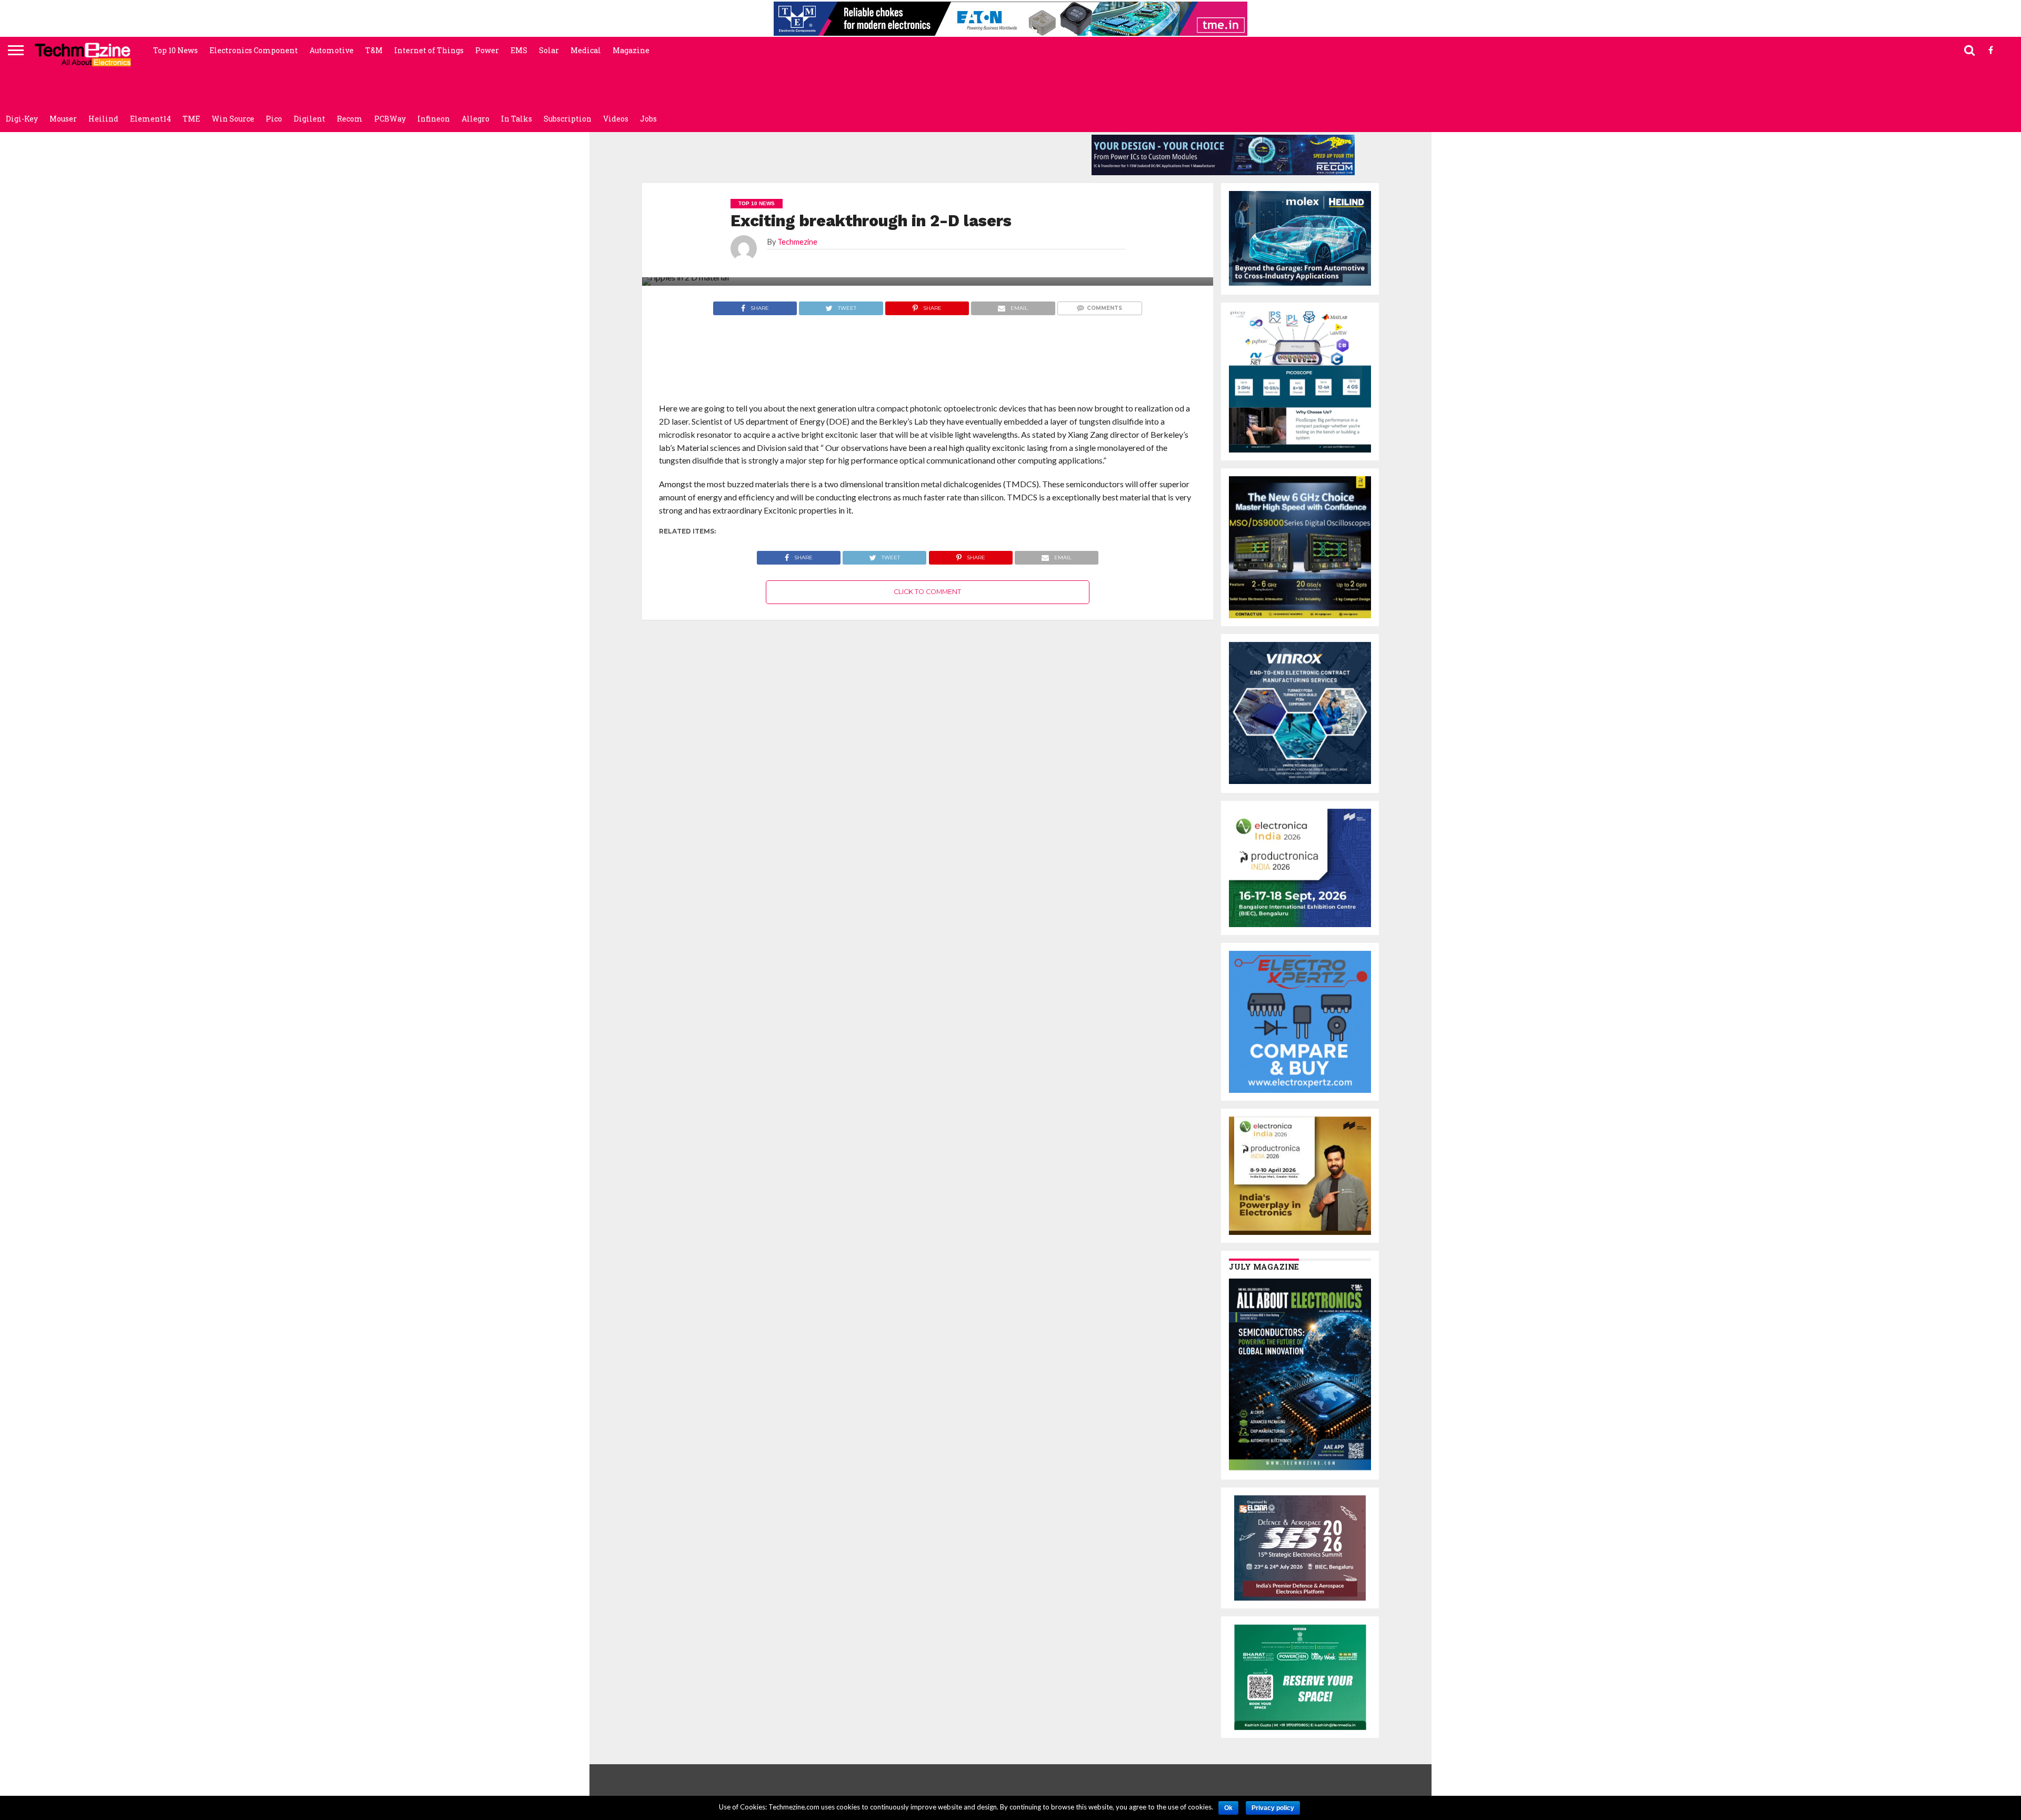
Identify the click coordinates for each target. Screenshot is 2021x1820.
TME (191, 119)
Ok (1228, 1808)
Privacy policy (1273, 1808)
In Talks (517, 119)
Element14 (151, 119)
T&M (374, 50)
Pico (274, 119)
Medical (586, 50)
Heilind (103, 119)
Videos (616, 119)
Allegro (476, 119)
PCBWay (390, 119)
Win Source (233, 119)
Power (487, 50)
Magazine (631, 50)
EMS (519, 50)
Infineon (434, 119)
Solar (549, 50)
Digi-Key (22, 119)
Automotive (332, 50)
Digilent (309, 119)
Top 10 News (176, 50)
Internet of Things (429, 50)
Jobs (648, 119)
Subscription (568, 119)
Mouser (63, 119)
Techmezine (797, 242)
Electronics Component (254, 50)
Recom (350, 119)
